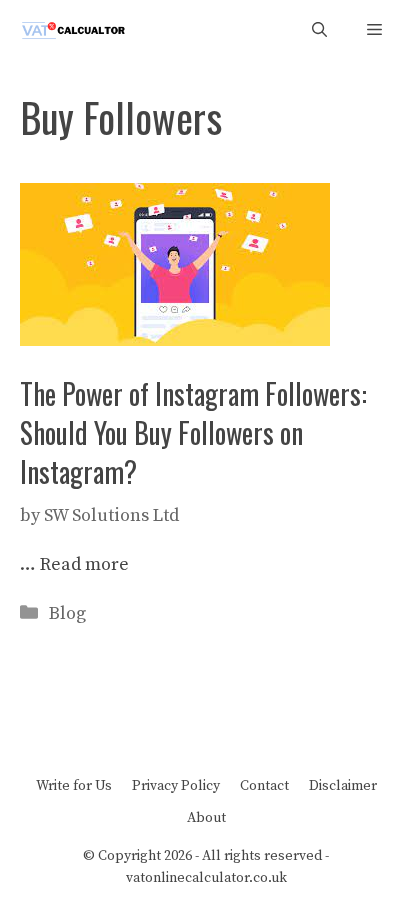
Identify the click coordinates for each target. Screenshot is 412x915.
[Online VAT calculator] (72, 30)
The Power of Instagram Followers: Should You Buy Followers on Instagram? (193, 432)
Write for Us (74, 786)
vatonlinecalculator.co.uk (206, 878)
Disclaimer (343, 786)
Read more (84, 564)
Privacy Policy (176, 786)
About (206, 818)
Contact (264, 786)
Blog (67, 613)
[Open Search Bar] (319, 30)
